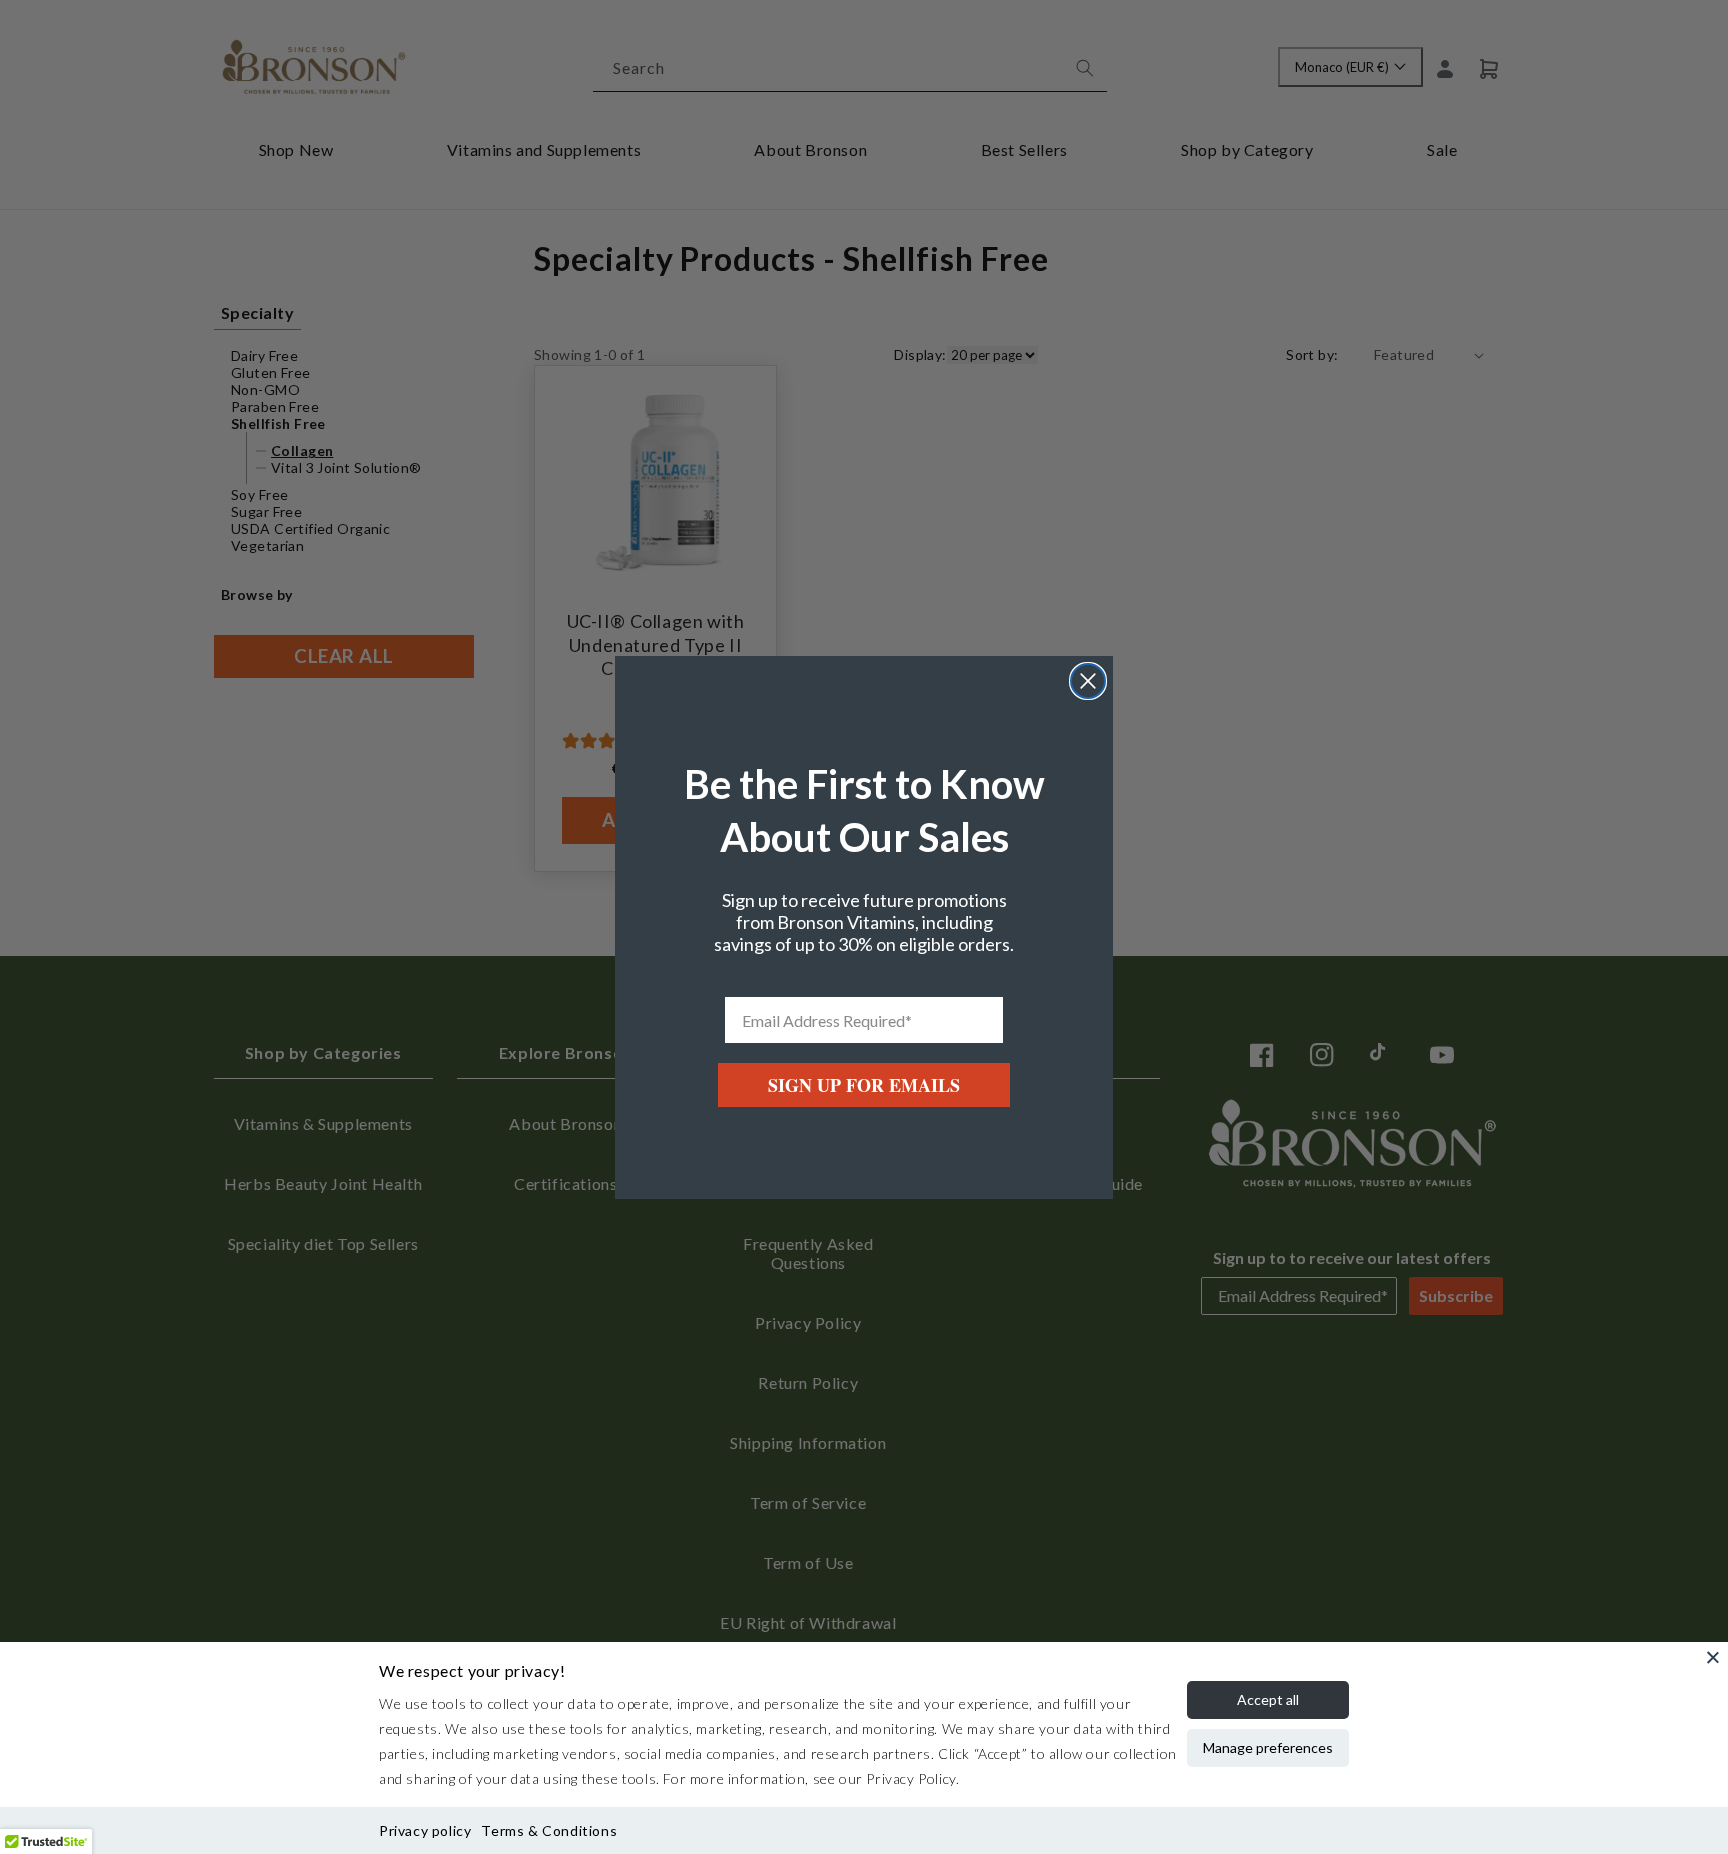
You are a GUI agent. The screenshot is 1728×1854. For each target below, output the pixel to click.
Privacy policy (425, 1830)
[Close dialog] (1088, 681)
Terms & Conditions (549, 1830)
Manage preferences (1268, 1747)
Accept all (1268, 1699)
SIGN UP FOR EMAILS (864, 1085)
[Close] (1713, 1657)
